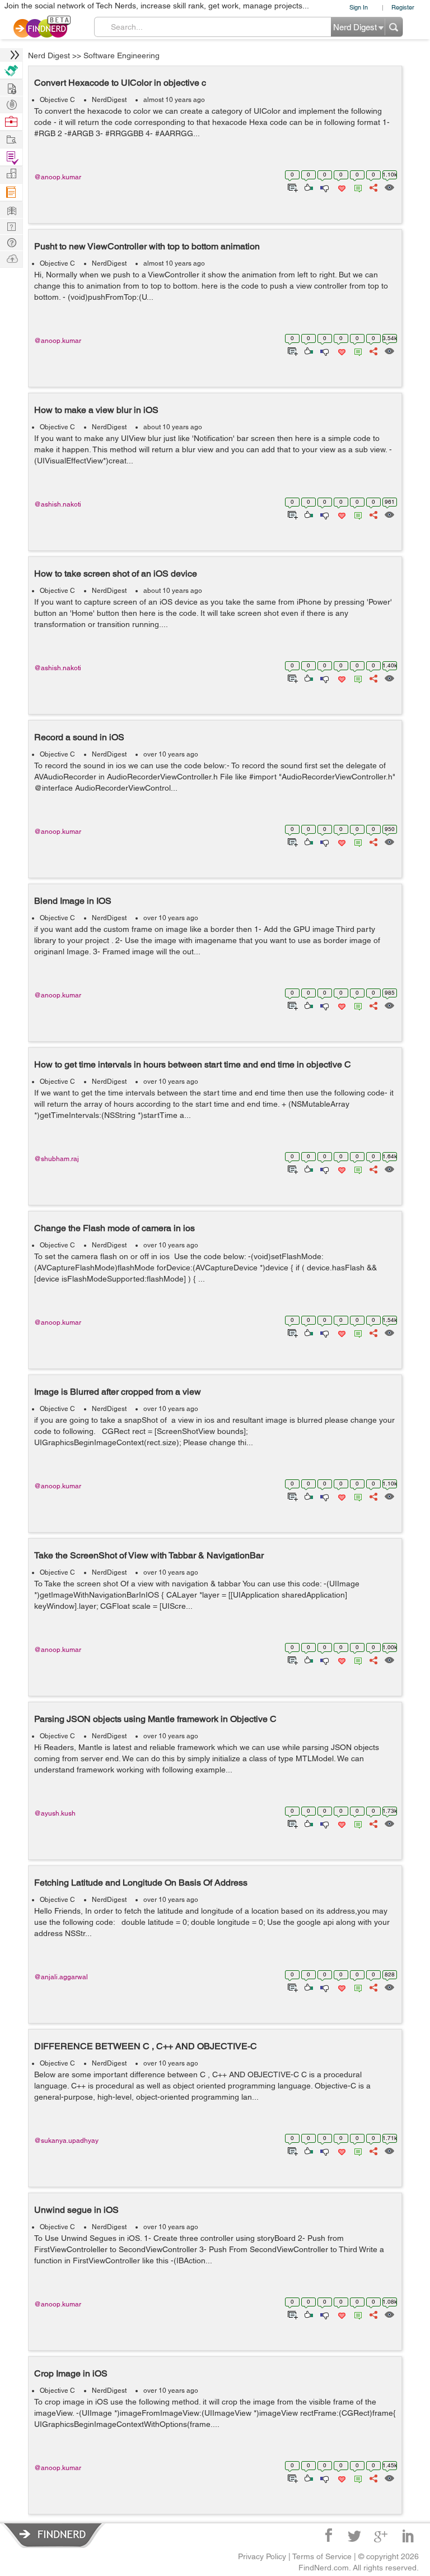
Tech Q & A (11, 226)
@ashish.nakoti (58, 504)
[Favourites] (341, 187)
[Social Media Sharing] (373, 187)
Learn (11, 192)
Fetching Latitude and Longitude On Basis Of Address (141, 1883)
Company (11, 174)
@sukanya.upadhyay (66, 2141)
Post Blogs (11, 258)
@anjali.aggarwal (61, 1977)
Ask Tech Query (11, 242)
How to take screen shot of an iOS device (116, 574)
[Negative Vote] (324, 187)
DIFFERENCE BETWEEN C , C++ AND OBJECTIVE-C (146, 2046)
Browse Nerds (11, 103)
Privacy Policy (262, 2556)
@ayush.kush (55, 1813)
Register (403, 7)
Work (11, 122)
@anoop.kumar (58, 177)
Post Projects (11, 87)
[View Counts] (389, 187)
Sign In (359, 7)
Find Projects (11, 139)
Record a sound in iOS (79, 737)
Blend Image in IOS (73, 901)
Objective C (57, 100)
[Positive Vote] (308, 187)
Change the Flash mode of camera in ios (114, 1228)
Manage (11, 157)
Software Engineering (121, 55)
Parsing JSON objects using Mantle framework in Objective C (155, 1719)
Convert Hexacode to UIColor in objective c (120, 83)
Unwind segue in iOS (76, 2210)
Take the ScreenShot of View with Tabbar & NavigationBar (149, 1555)
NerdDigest (109, 100)
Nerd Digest (49, 55)
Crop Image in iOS (71, 2373)
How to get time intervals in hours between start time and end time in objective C (193, 1064)
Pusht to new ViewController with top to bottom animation (147, 246)
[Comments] (356, 187)
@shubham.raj (57, 1159)
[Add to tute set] (291, 187)
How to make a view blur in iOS (96, 410)
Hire (11, 70)
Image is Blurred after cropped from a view (118, 1392)
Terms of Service (322, 2556)
